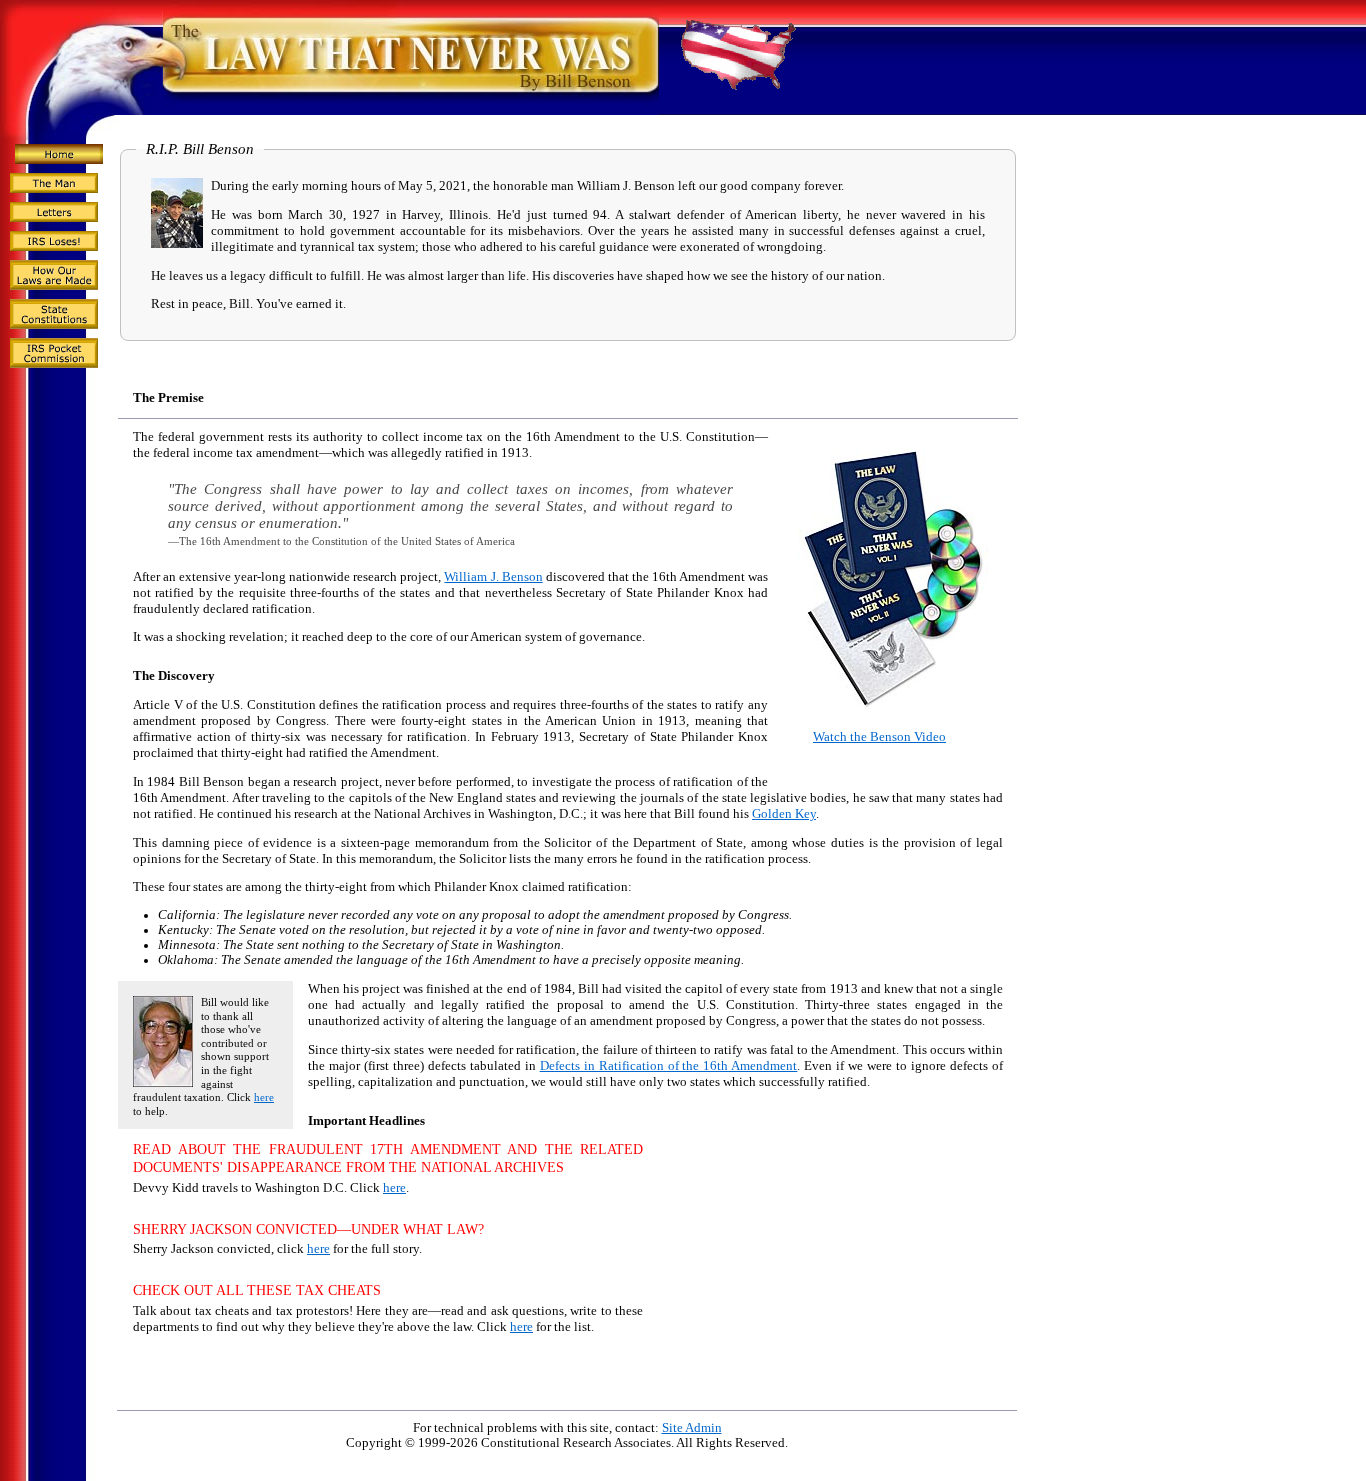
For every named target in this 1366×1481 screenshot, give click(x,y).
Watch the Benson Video (879, 737)
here (264, 1097)
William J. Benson (493, 577)
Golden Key (784, 814)
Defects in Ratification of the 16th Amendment (669, 1066)
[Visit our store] (893, 706)
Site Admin (692, 1428)
